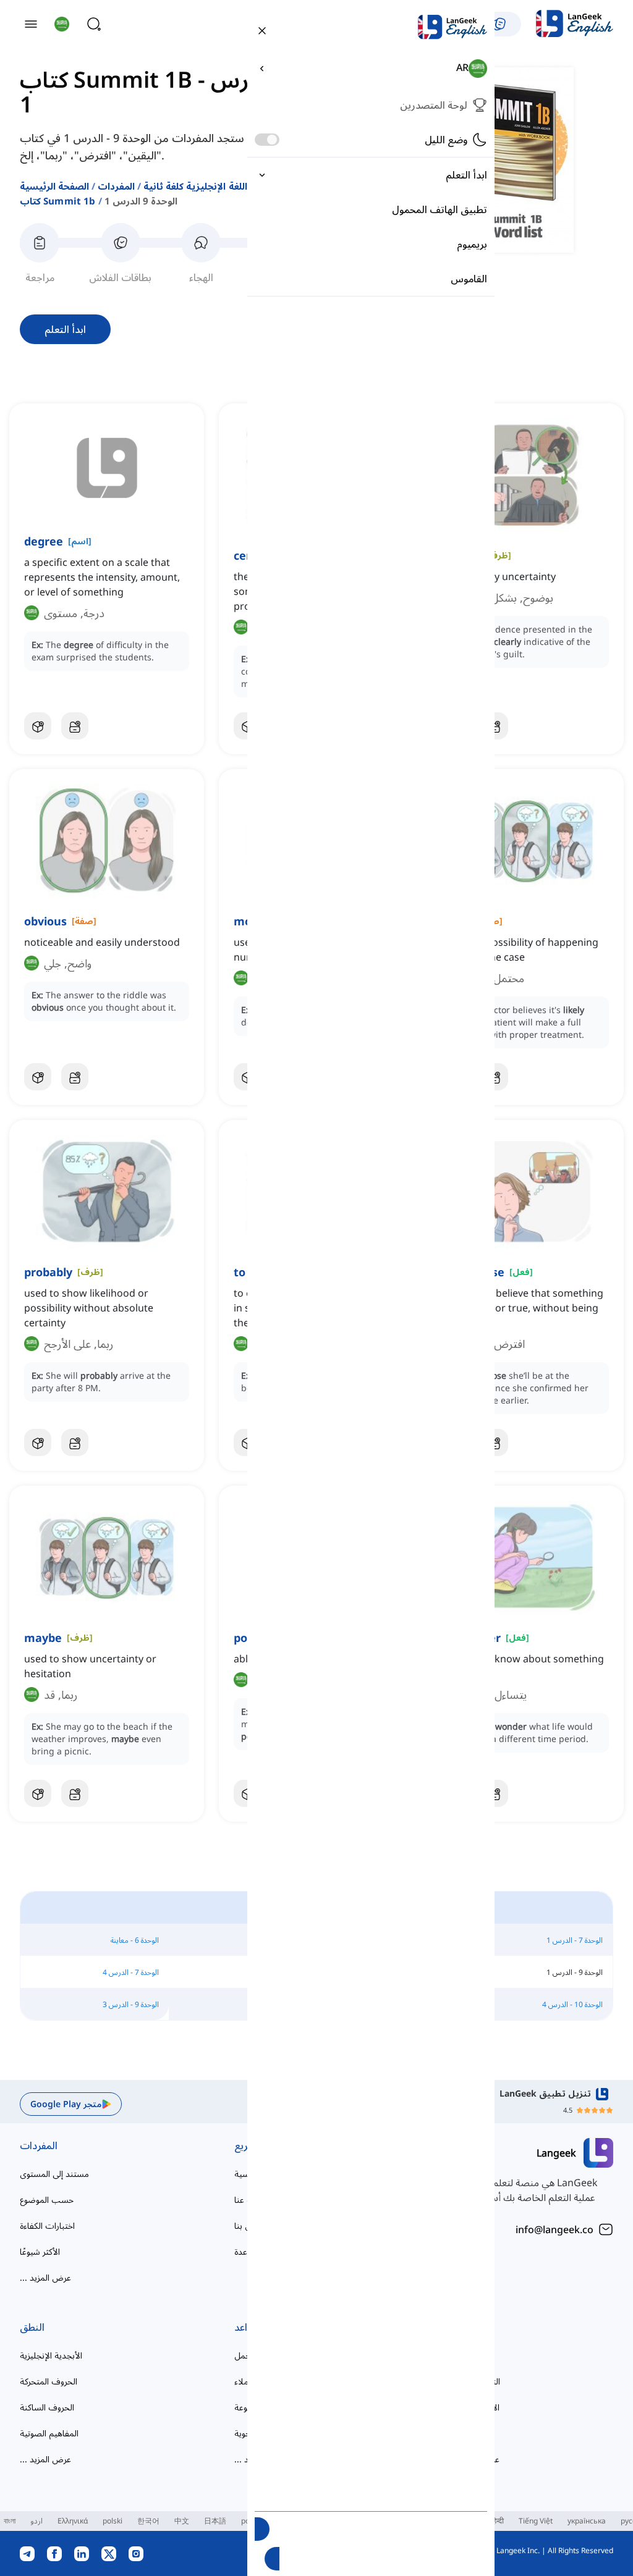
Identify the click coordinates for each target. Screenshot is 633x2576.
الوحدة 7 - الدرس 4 (131, 1972)
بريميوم (472, 244)
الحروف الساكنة (47, 2407)
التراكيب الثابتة (474, 2381)
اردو (36, 2521)
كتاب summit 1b (58, 201)
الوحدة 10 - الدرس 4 (572, 2004)
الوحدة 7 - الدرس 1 (575, 1940)
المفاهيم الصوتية (49, 2433)
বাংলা (10, 2521)
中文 (182, 2521)
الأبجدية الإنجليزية (51, 2355)
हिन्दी (497, 2521)
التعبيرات (468, 2327)
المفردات (116, 186)
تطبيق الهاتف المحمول (440, 209)
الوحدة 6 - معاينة (135, 1940)
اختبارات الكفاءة (47, 2225)
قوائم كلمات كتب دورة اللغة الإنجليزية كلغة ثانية (243, 186)
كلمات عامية (471, 2355)
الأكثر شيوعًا (40, 2251)
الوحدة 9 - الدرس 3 (131, 2004)
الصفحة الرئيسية (54, 186)
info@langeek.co (554, 2229)
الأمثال (460, 2433)
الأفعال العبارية (474, 2407)
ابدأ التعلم (65, 329)
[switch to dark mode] (267, 140)
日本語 (215, 2521)
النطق (32, 2327)
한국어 (148, 2521)
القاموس (469, 279)
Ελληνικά (73, 2521)
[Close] (262, 30)
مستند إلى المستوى (54, 2174)
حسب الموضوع (47, 2199)
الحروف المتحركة (49, 2381)
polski (113, 2521)
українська (587, 2521)
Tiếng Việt (536, 2521)
